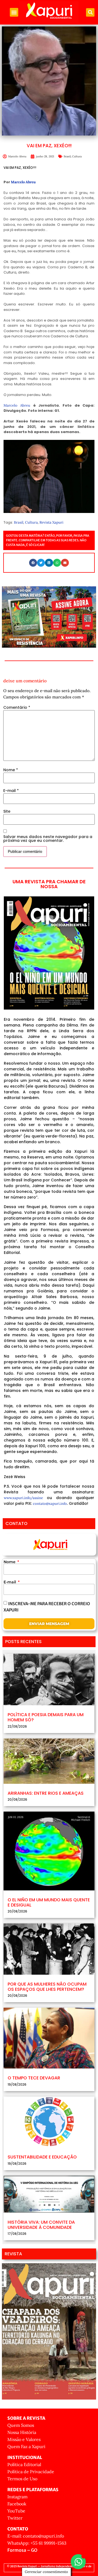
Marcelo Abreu (17, 405)
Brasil (67, 156)
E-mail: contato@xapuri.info (36, 2536)
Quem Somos (21, 2425)
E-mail (11, 791)
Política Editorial (24, 2464)
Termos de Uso (22, 2479)
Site (7, 811)
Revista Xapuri (51, 522)
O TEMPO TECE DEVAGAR (34, 2078)
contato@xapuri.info (50, 1504)
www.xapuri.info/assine (23, 1498)
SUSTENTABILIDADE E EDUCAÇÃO (42, 2157)
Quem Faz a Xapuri (26, 2446)
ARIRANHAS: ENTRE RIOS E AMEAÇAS (46, 1793)
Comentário (17, 707)
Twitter (15, 2518)
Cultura (77, 156)
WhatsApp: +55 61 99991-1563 (37, 2543)
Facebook (17, 2504)
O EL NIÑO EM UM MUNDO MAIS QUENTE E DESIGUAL (49, 1902)
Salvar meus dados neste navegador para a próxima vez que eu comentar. (48, 839)
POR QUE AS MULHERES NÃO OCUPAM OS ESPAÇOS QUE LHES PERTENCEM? (47, 1987)
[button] (14, 12)
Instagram (17, 2497)
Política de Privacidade (31, 2472)
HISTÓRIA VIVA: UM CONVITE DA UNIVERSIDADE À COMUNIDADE (41, 2225)
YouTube (16, 2511)
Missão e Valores (24, 2439)
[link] (23, 182)
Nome (11, 770)
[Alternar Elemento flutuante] (78, 2562)
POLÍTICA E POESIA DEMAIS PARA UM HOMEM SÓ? (46, 1717)
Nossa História (22, 2432)
